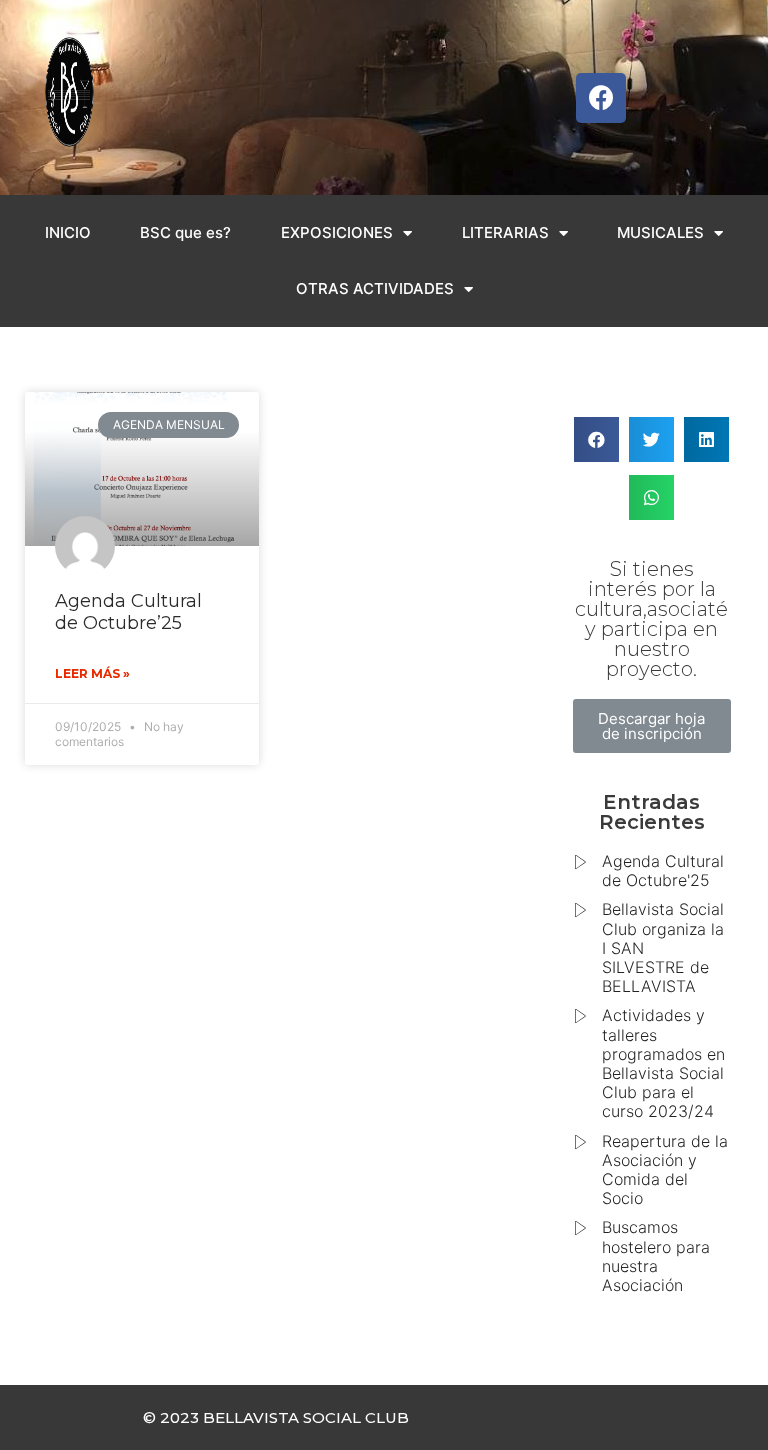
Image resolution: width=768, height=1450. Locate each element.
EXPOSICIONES (337, 232)
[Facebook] (601, 98)
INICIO (68, 232)
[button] (652, 726)
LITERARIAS (505, 232)
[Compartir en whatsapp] (651, 497)
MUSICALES (660, 232)
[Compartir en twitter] (651, 439)
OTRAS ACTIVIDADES (375, 288)
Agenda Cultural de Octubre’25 (128, 612)
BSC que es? (185, 232)
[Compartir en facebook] (596, 439)
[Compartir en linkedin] (706, 439)
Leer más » (92, 673)
